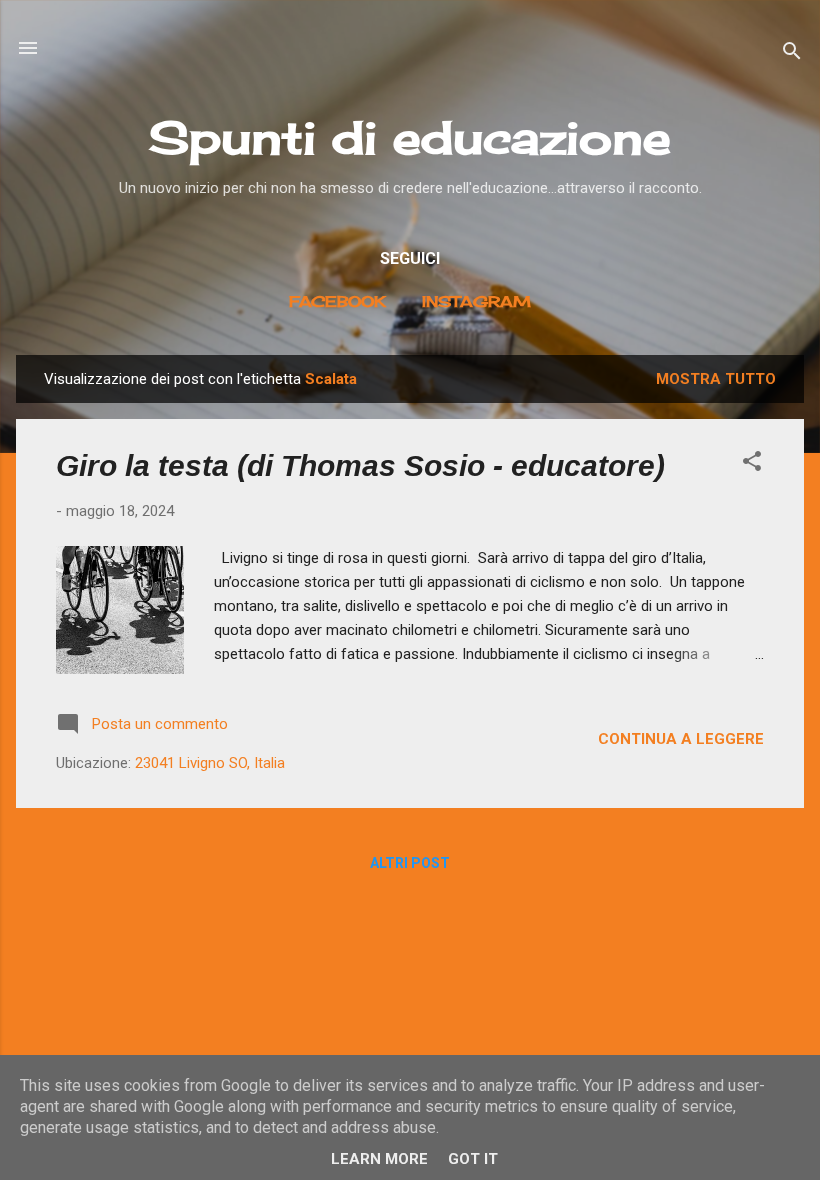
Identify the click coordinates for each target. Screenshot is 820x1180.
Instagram (476, 301)
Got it (473, 1159)
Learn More (379, 1159)
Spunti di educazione (410, 137)
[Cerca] (792, 54)
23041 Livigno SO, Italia (210, 763)
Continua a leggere (681, 739)
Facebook (337, 301)
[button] (752, 464)
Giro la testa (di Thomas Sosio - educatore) (360, 465)
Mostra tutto (716, 379)
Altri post (410, 863)
